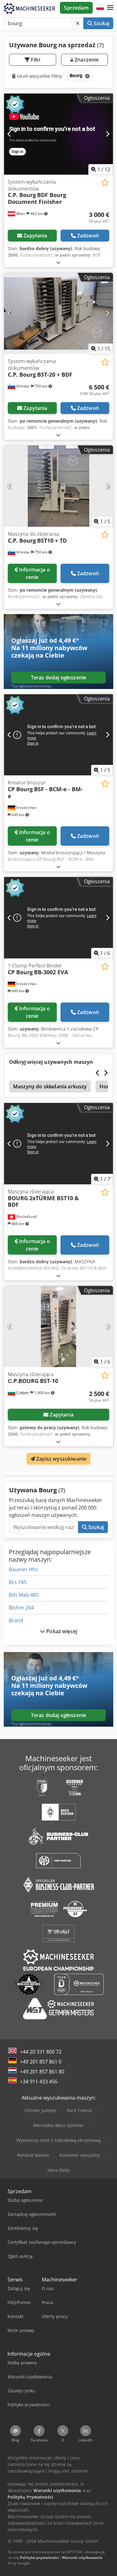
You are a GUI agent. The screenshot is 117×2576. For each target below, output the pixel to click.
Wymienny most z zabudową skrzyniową (58, 2140)
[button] (110, 8)
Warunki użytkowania (82, 2558)
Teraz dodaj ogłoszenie (59, 677)
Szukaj (101, 23)
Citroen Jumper (41, 2110)
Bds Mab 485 (24, 1595)
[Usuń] (78, 23)
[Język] (100, 8)
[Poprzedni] (10, 134)
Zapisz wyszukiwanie (61, 1459)
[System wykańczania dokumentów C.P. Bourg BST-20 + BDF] (58, 314)
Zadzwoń (88, 236)
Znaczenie (86, 60)
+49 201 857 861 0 (41, 2062)
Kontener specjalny (80, 2155)
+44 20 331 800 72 (41, 2052)
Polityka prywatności (39, 2558)
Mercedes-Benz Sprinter (58, 2125)
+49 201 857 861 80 (42, 2072)
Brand (16, 1620)
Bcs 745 (18, 1582)
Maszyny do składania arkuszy (50, 1086)
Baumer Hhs (23, 1569)
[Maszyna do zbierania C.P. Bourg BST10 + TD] (58, 486)
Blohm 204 (21, 1608)
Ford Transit (79, 2110)
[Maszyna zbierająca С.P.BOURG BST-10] (58, 1327)
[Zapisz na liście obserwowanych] (105, 183)
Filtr (35, 60)
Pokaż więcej (61, 1631)
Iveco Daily (58, 2170)
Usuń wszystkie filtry (39, 76)
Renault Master (33, 2155)
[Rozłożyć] (58, 262)
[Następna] (107, 134)
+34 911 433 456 (39, 2082)
